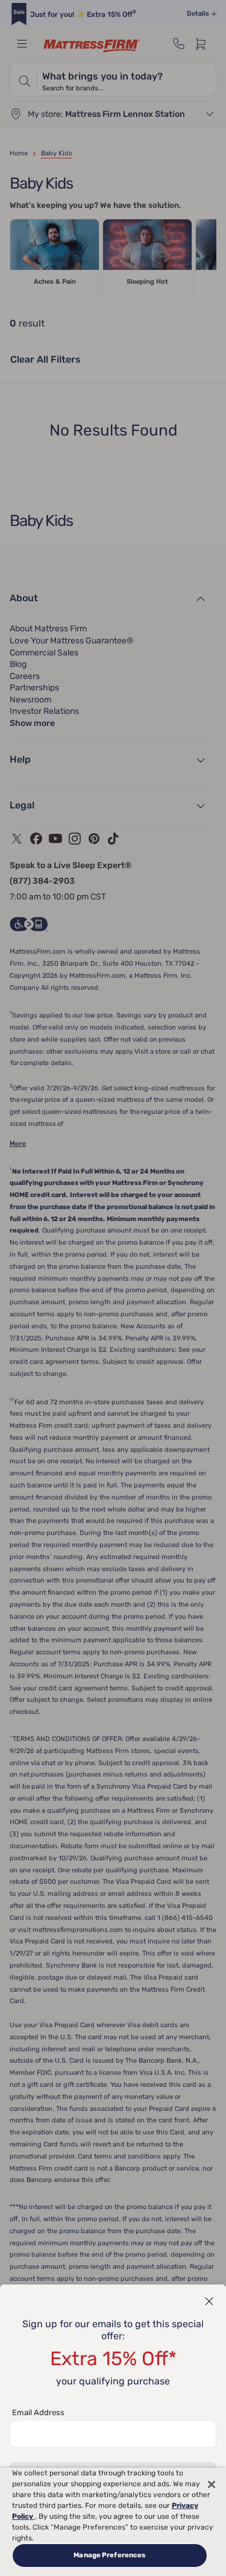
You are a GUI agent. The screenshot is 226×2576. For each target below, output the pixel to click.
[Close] (212, 2484)
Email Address (38, 2412)
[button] (209, 2301)
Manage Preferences (109, 2555)
